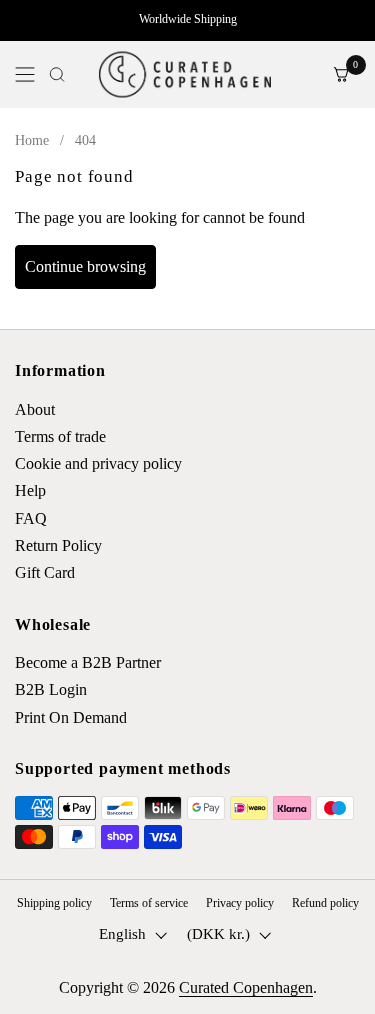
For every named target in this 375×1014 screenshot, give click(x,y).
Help (30, 490)
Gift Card (45, 572)
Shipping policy (54, 903)
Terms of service (149, 903)
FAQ (31, 518)
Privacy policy (240, 903)
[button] (57, 74)
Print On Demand (71, 717)
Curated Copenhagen (246, 987)
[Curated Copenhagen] (185, 74)
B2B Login (51, 689)
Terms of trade (60, 436)
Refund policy (325, 903)
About (35, 409)
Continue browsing (85, 266)
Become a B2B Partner (88, 662)
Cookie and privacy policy (98, 463)
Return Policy (58, 545)
